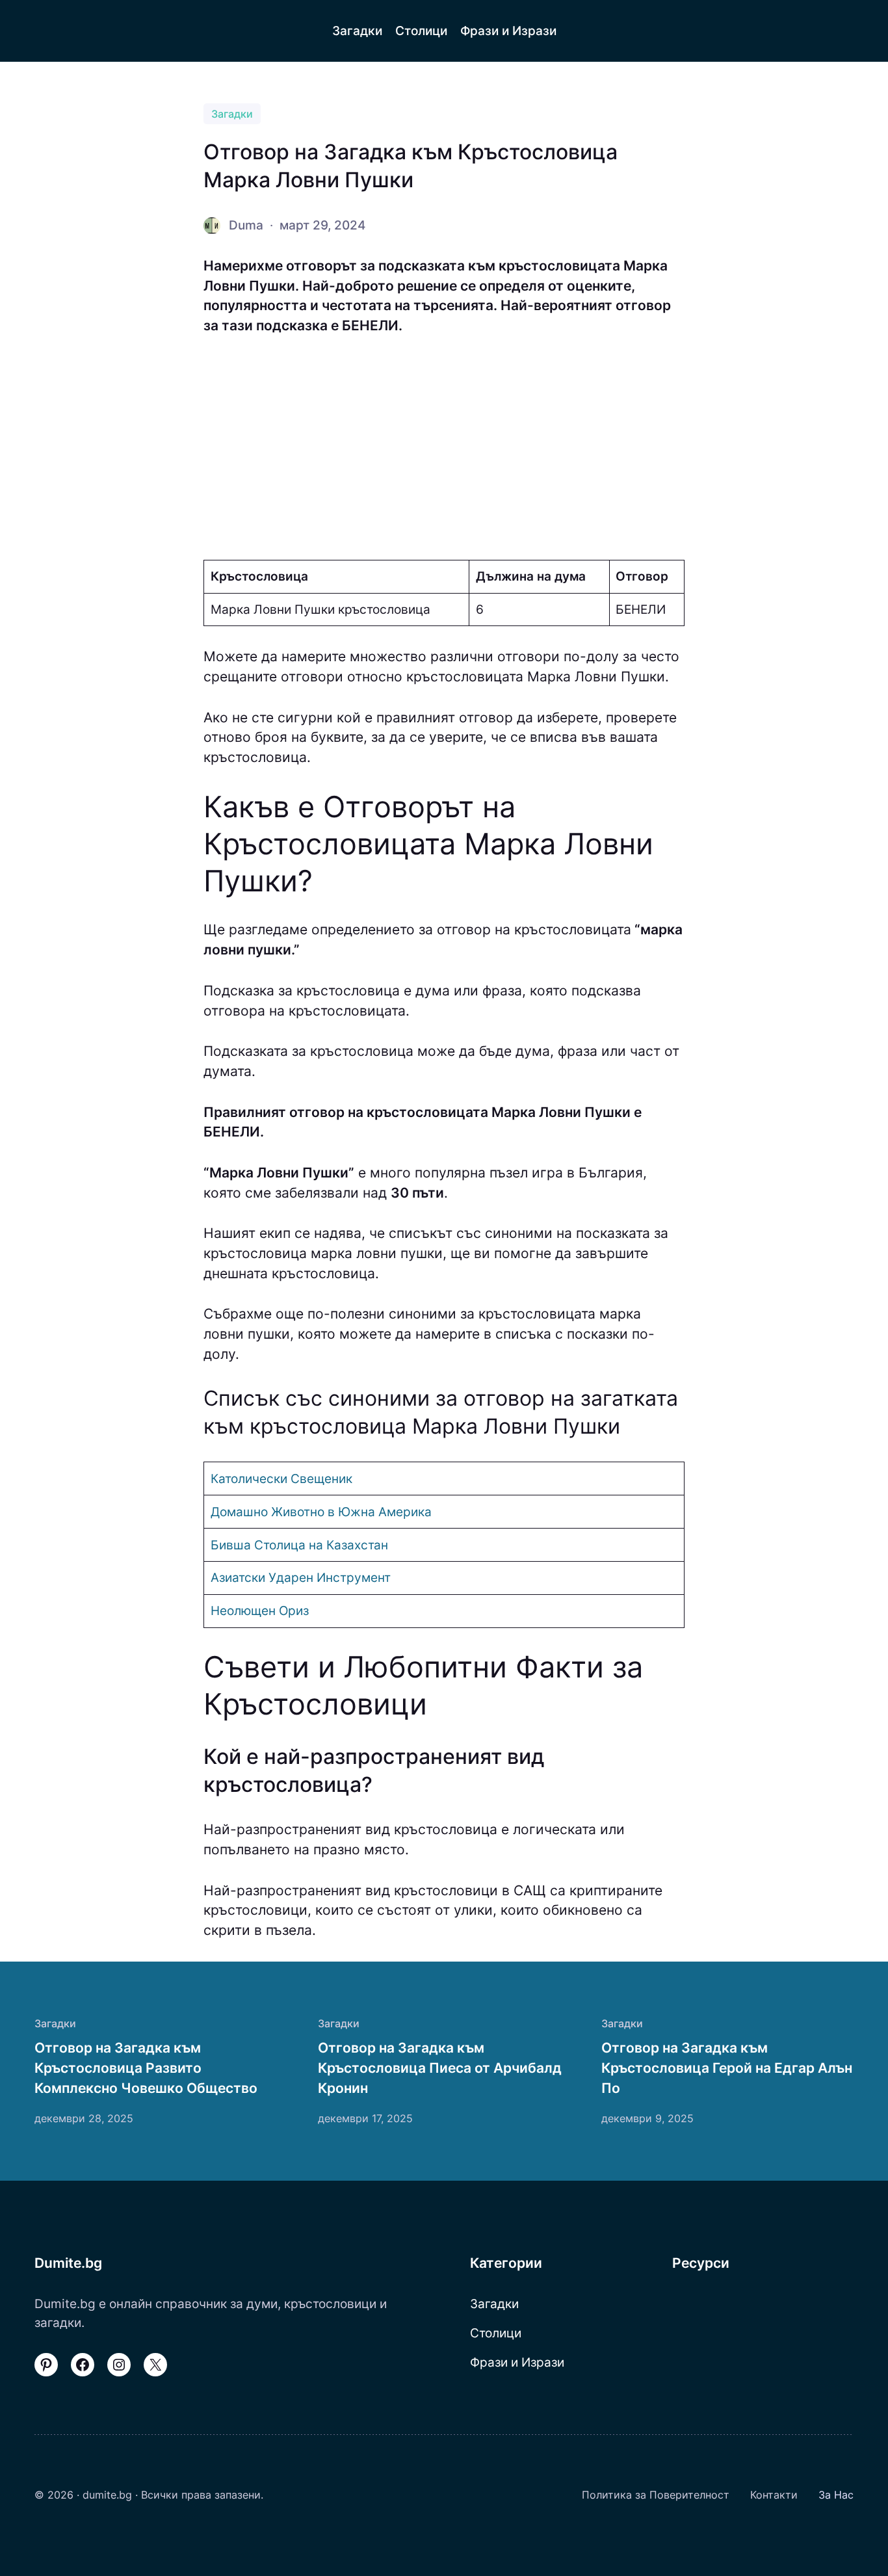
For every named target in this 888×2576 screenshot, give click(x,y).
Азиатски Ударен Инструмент (301, 1577)
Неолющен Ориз (260, 1610)
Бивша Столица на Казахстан (299, 1545)
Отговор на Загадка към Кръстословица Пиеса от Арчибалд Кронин (440, 2068)
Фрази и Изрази (517, 2362)
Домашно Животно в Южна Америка (321, 1512)
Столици (496, 2333)
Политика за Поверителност (656, 2495)
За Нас (836, 2495)
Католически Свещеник (281, 1479)
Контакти (774, 2495)
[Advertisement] (444, 448)
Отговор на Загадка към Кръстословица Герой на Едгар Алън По (727, 2068)
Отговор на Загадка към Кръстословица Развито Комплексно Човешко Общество (146, 2068)
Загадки (232, 114)
